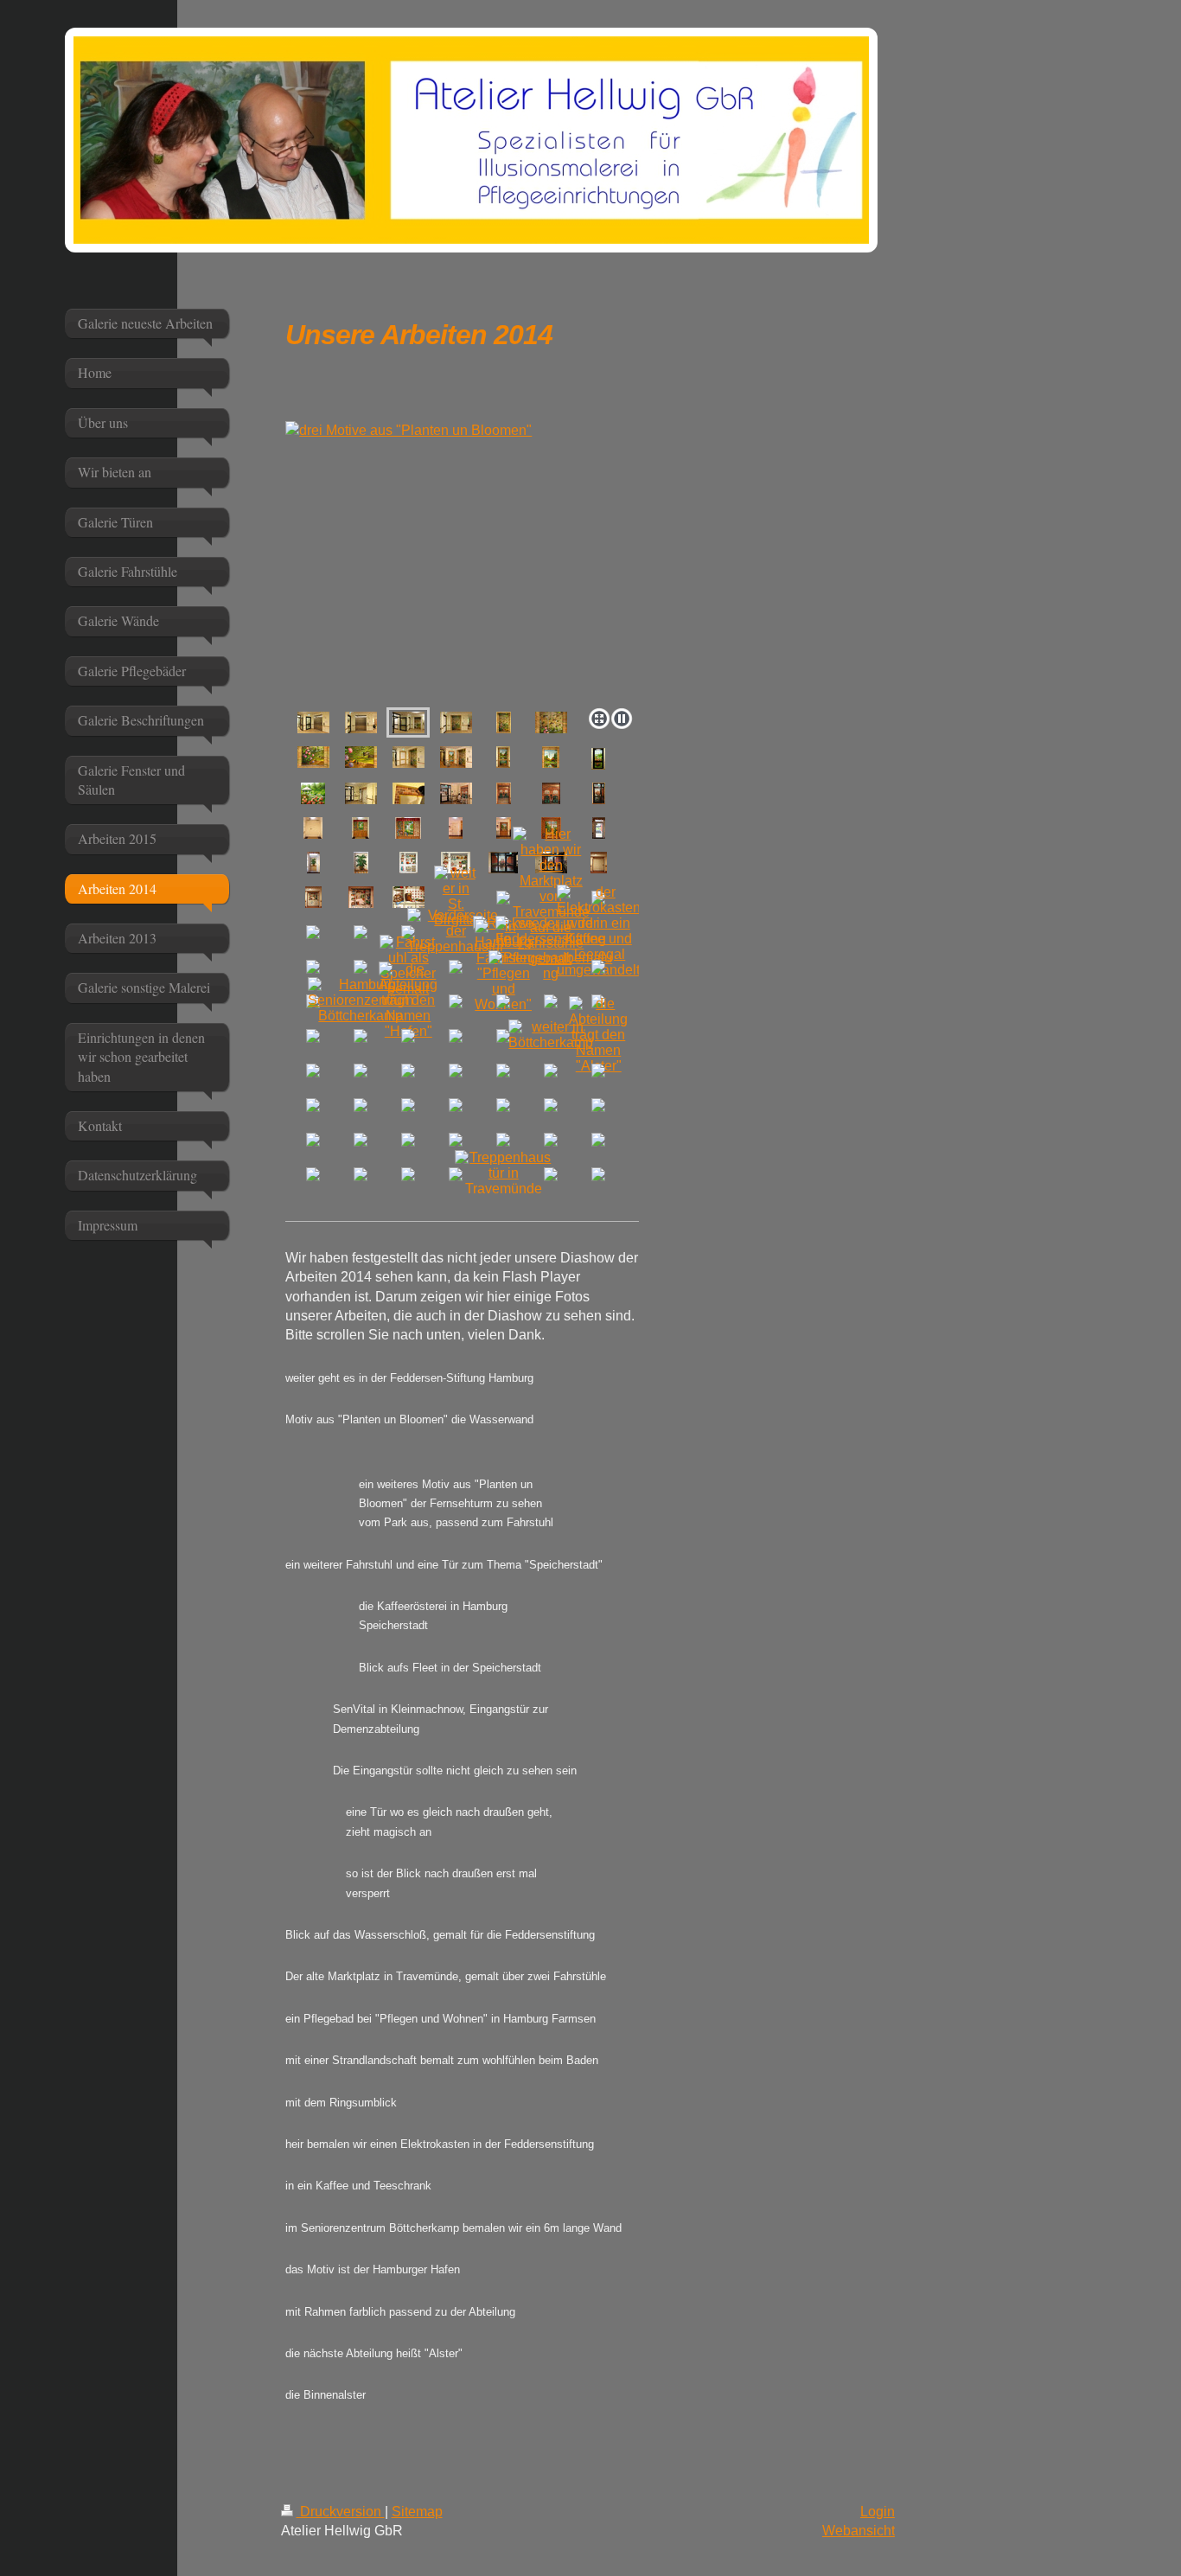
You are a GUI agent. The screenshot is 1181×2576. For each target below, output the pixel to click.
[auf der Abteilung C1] (361, 722)
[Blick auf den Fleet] (599, 793)
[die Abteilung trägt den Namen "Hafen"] (408, 1000)
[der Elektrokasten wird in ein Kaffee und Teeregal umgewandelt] (599, 931)
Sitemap (417, 2512)
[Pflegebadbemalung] (551, 966)
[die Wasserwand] (456, 722)
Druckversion (341, 2512)
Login (878, 2512)
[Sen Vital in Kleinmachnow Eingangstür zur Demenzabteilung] (313, 828)
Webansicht (859, 2531)
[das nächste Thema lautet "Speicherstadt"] (361, 793)
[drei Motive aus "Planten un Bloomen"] (462, 561)
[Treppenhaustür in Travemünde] (503, 1173)
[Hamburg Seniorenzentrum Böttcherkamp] (361, 1000)
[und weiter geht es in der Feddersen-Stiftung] (313, 722)
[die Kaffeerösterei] (504, 793)
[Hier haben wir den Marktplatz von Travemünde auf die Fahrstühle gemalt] (551, 897)
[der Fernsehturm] (503, 757)
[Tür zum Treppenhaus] (456, 828)
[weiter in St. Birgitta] (456, 897)
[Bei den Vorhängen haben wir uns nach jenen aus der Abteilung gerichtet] (361, 828)
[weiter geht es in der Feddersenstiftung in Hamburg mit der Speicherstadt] (503, 863)
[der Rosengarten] (598, 759)
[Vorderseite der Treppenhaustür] (456, 931)
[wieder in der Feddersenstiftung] (551, 931)
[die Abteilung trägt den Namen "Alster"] (598, 1035)
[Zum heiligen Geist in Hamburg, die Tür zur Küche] (409, 863)
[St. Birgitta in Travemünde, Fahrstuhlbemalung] (599, 863)
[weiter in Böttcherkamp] (551, 1035)
